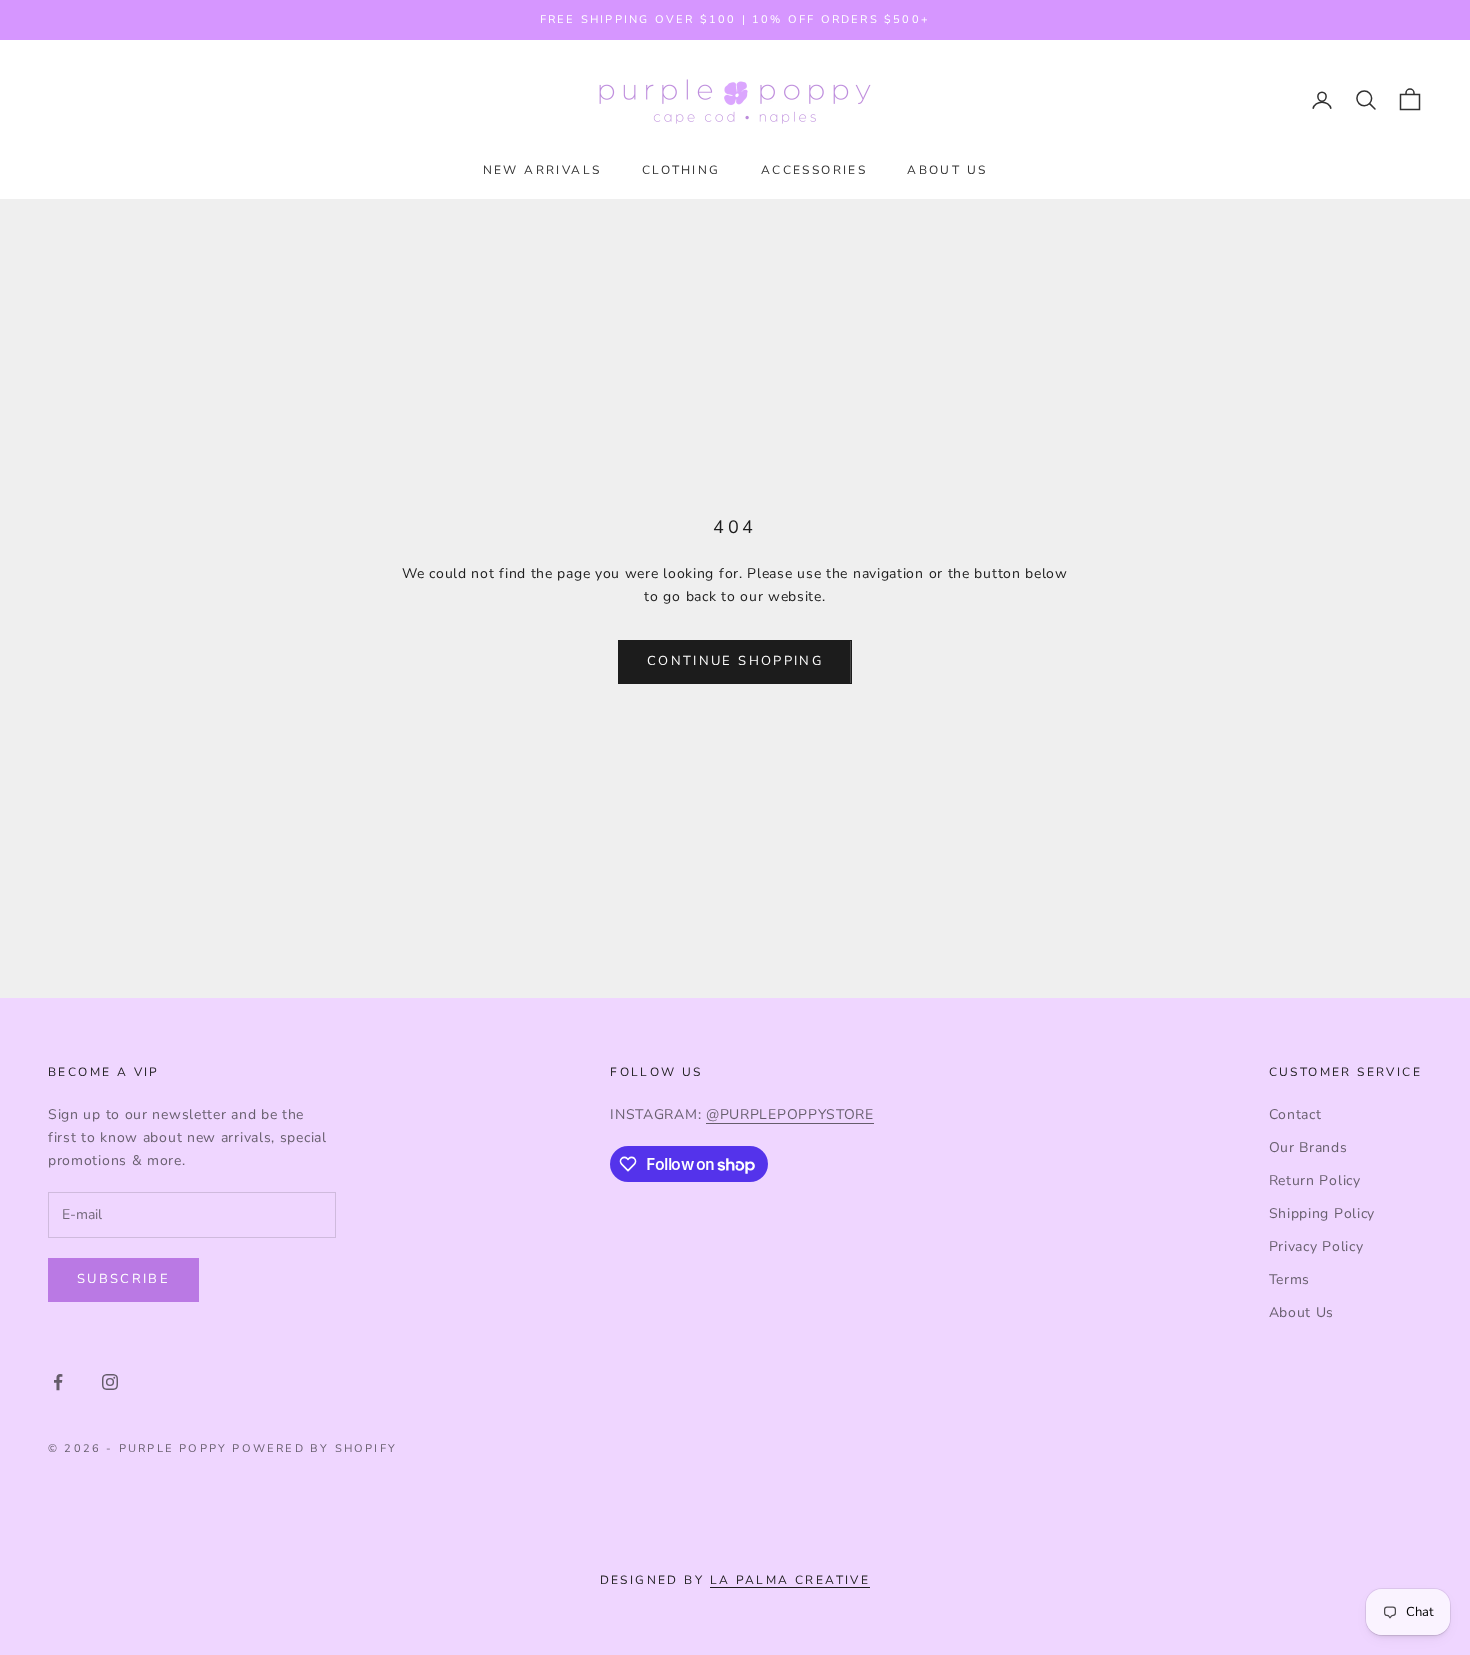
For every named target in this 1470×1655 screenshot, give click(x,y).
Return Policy (1315, 1180)
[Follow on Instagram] (110, 1382)
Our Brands (1308, 1147)
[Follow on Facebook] (58, 1382)
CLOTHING (681, 170)
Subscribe (123, 1279)
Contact (1295, 1114)
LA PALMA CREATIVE (790, 1580)
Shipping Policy (1322, 1213)
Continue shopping (735, 661)
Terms (1290, 1279)
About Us (1302, 1312)
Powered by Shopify (314, 1448)
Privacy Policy (1316, 1246)
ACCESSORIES (814, 170)
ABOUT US (947, 170)
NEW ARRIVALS (542, 170)
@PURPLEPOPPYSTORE (790, 1114)
